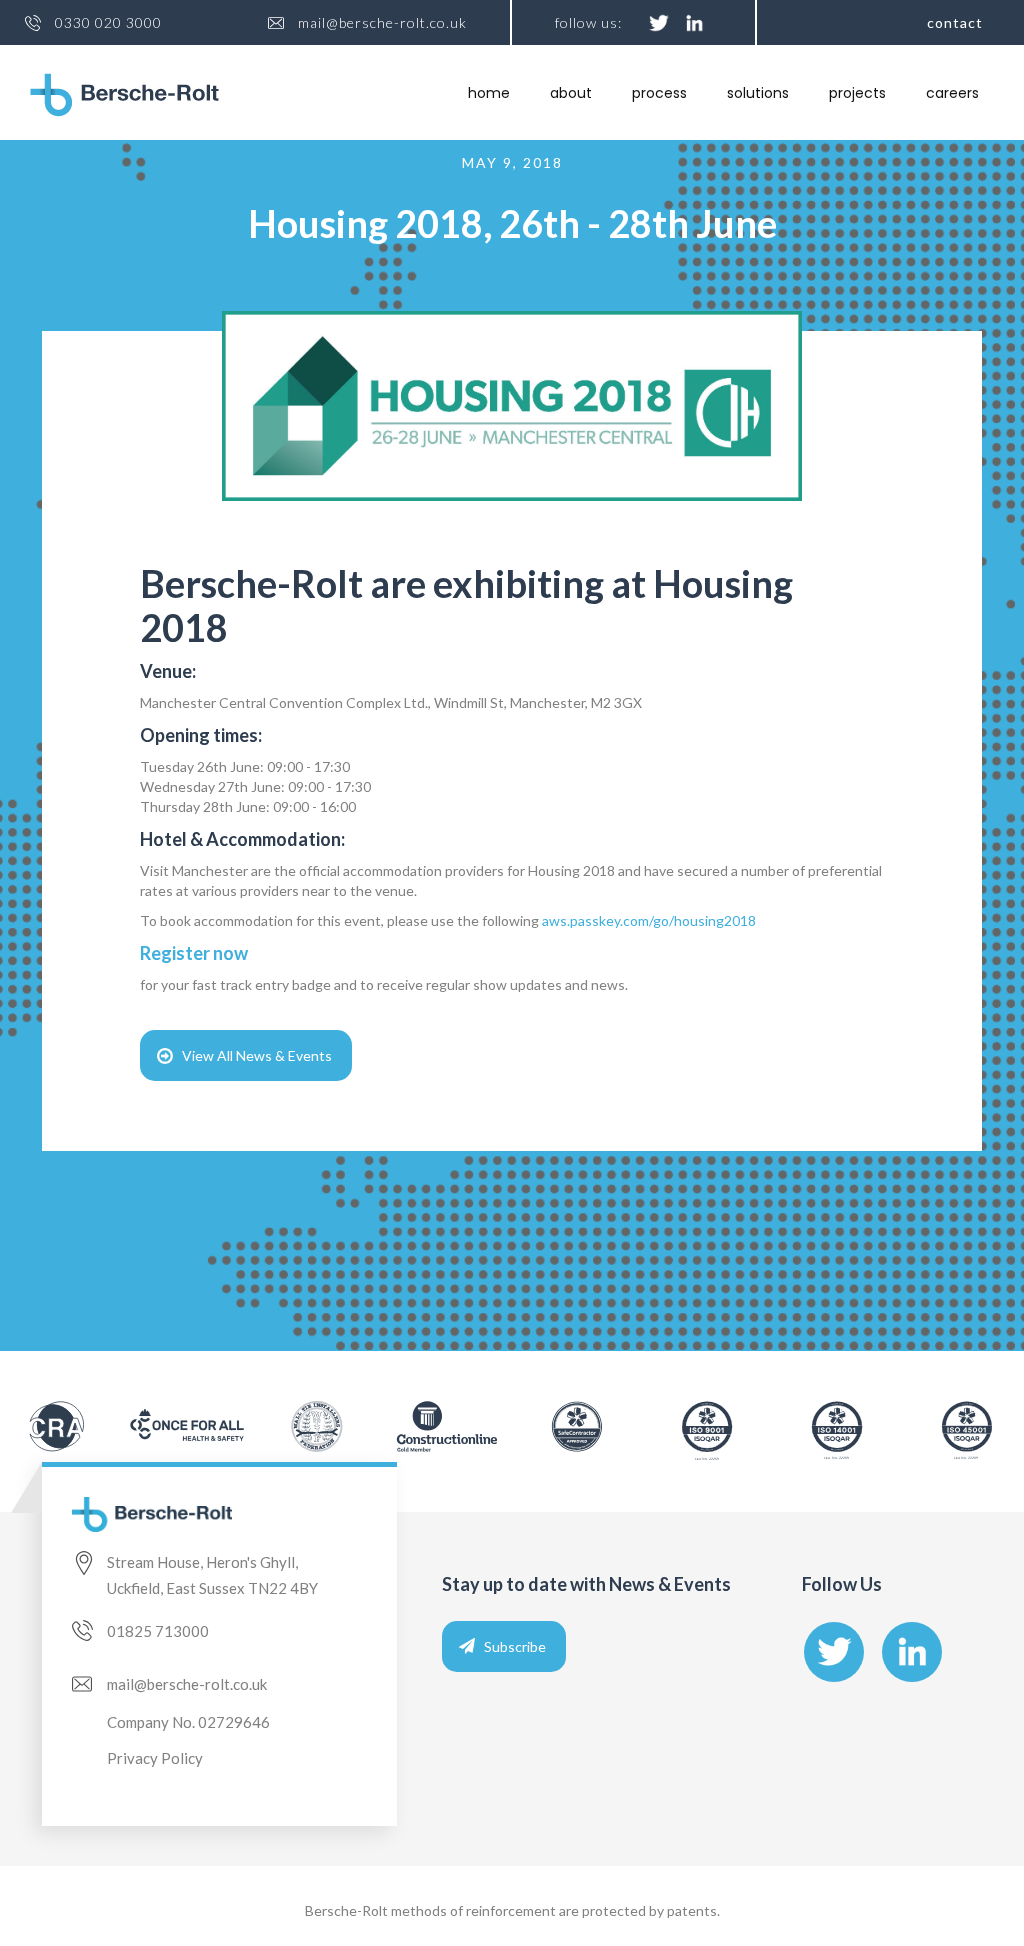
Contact (955, 22)
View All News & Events (257, 1055)
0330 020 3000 (108, 23)
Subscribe (515, 1646)
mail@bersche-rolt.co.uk (382, 23)
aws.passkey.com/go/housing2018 (649, 920)
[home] (125, 95)
